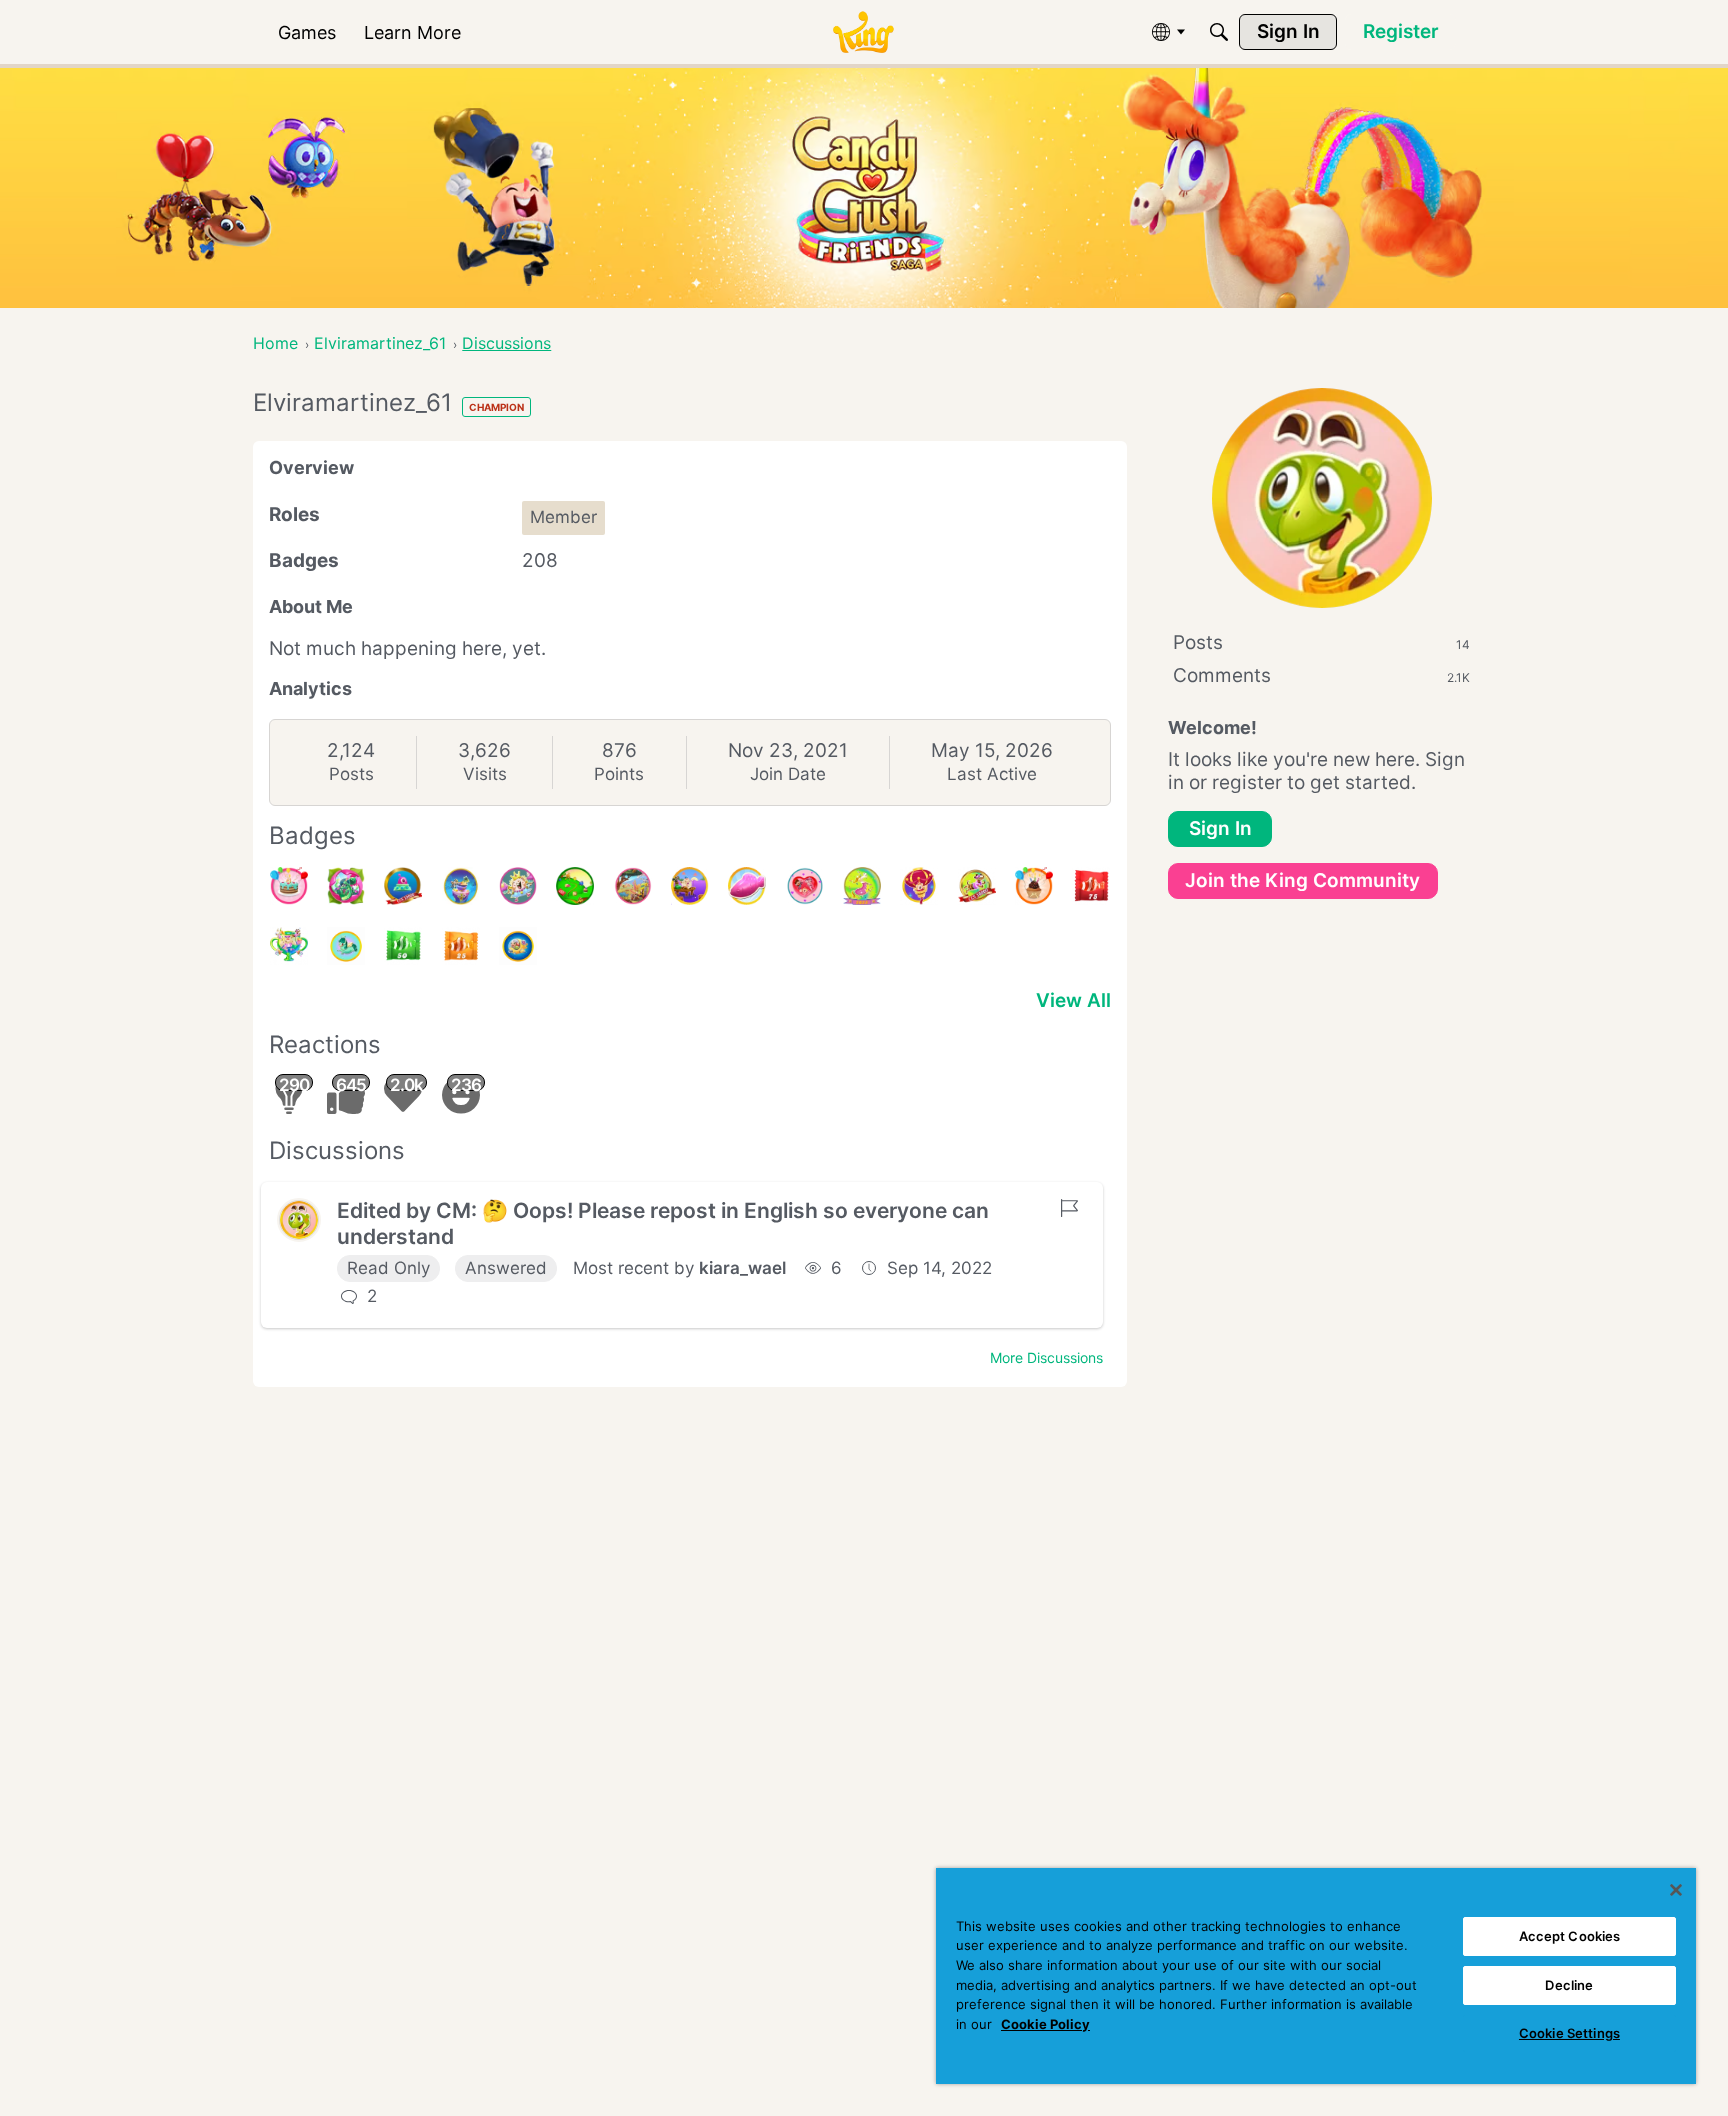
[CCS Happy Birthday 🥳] (518, 886)
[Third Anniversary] (1034, 886)
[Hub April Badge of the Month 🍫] (575, 886)
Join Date (788, 774)
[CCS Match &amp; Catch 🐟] (690, 886)
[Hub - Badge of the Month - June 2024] (346, 946)
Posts (351, 774)
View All (1073, 1000)
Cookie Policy (1045, 2024)
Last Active (992, 774)
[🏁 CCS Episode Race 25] (461, 946)
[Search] (1219, 32)
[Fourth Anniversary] (289, 886)
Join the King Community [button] (1302, 880)
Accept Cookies (1570, 1936)
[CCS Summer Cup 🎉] (289, 946)
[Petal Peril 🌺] (346, 886)
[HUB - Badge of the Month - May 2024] (518, 946)
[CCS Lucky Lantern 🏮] (919, 886)
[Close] (1676, 1890)
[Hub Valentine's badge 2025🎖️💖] (805, 886)
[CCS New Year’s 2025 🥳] (862, 886)
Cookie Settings (1569, 2033)
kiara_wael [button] (742, 1268)
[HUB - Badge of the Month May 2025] (461, 886)
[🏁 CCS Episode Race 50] (403, 946)
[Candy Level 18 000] (977, 886)
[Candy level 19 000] (403, 886)
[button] (299, 1220)
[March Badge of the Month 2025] (633, 886)
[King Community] (863, 32)
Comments (1321, 675)
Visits (485, 774)
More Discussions (1046, 1357)
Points (619, 774)
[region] (1316, 1976)
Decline (1569, 1985)
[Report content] (1069, 1208)
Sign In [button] (1220, 828)
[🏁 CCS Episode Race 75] (1091, 886)
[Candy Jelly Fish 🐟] (747, 886)
